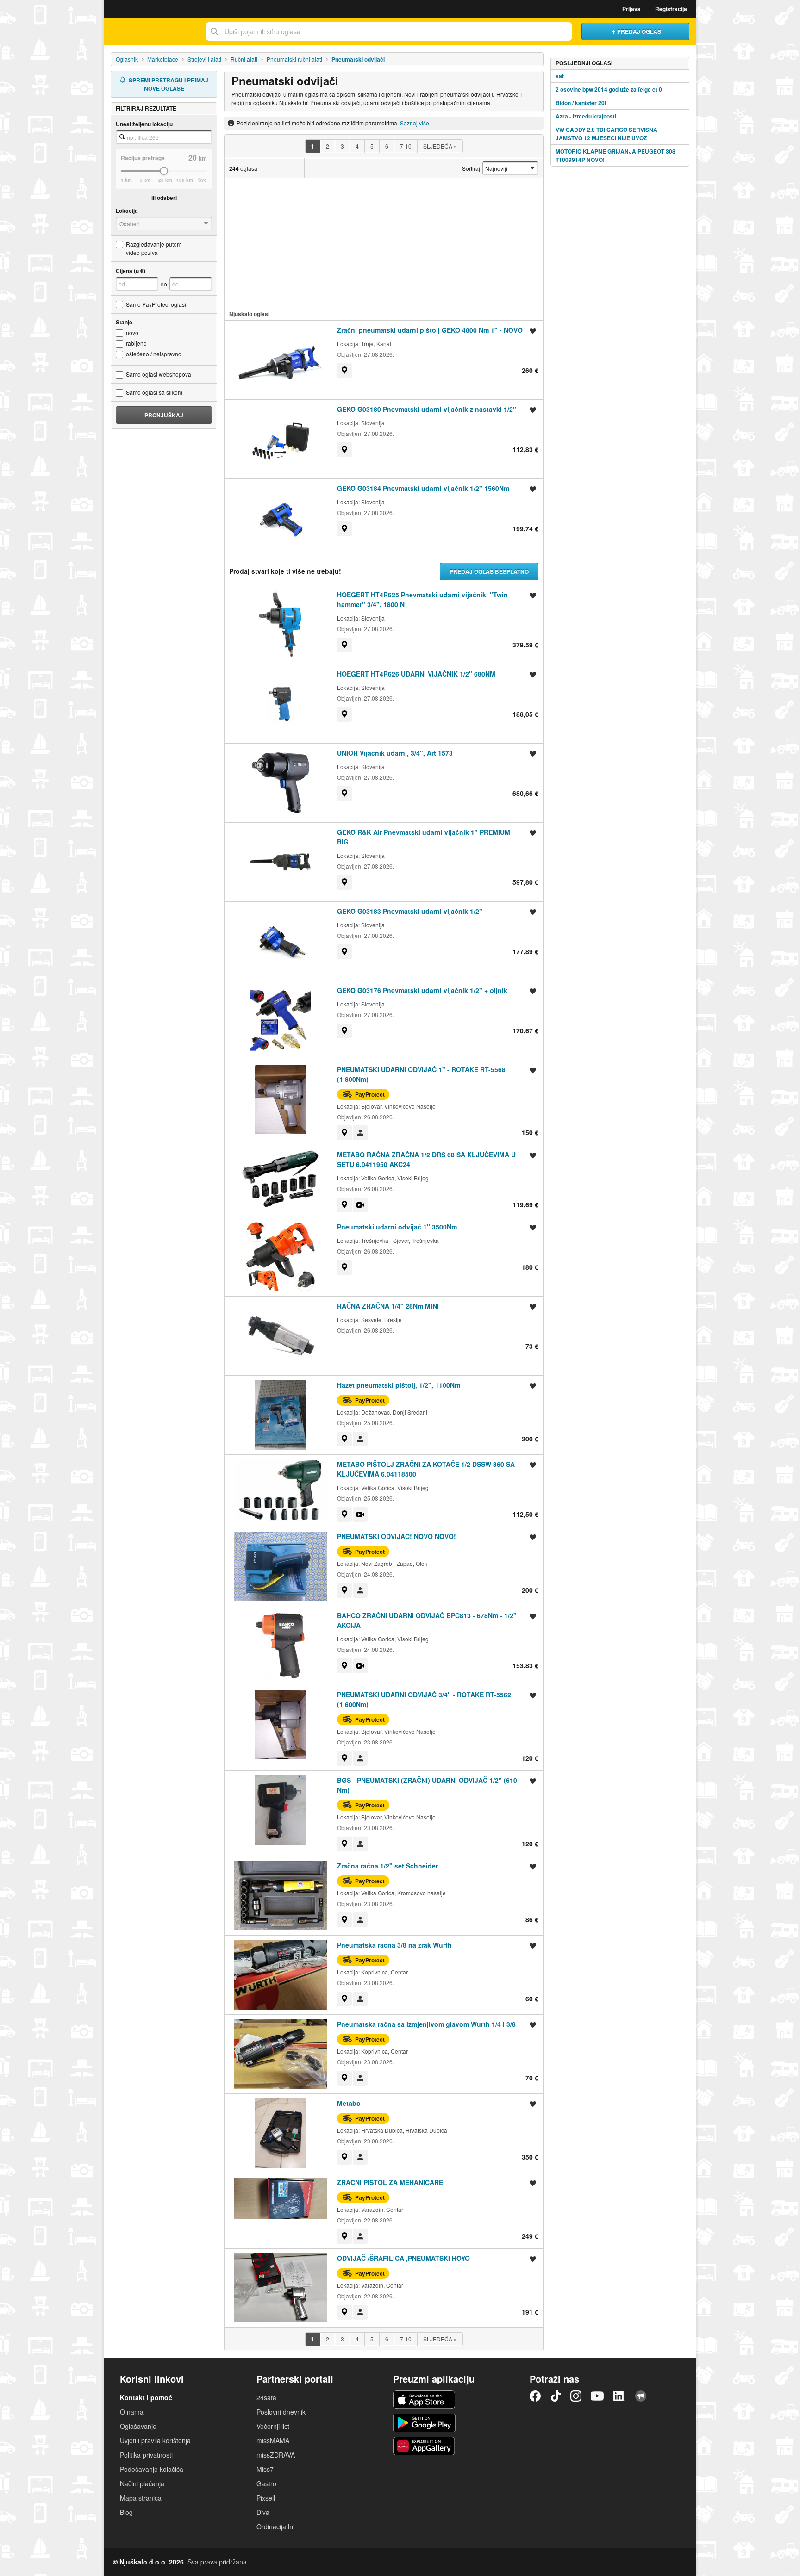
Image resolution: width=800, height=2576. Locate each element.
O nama (132, 2412)
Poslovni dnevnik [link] (281, 2412)
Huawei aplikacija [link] (424, 2446)
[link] (344, 371)
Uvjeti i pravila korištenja (155, 2440)
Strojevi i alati (204, 59)
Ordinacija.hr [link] (275, 2526)
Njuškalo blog (641, 2396)
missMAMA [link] (273, 2440)
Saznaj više (415, 123)
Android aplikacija (424, 2423)
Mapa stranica (141, 2498)
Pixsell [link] (266, 2498)
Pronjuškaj (164, 415)
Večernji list (273, 2426)
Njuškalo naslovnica (152, 31)
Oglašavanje (138, 2426)
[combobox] (389, 31)
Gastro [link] (266, 2483)
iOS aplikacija (424, 2400)
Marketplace (163, 59)
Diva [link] (263, 2512)
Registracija (671, 9)
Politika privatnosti (146, 2455)
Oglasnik (127, 59)
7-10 (406, 146)
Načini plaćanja (142, 2483)
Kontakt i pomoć (146, 2397)
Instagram (576, 2396)
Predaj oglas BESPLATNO (489, 571)
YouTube (597, 2396)
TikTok (556, 2396)
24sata (266, 2397)
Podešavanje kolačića (152, 2469)
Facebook (535, 2396)
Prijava (631, 9)
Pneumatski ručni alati (294, 59)
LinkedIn (619, 2396)
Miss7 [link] (265, 2469)
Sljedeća (440, 146)
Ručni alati (244, 59)
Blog (126, 2512)
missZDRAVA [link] (276, 2455)
